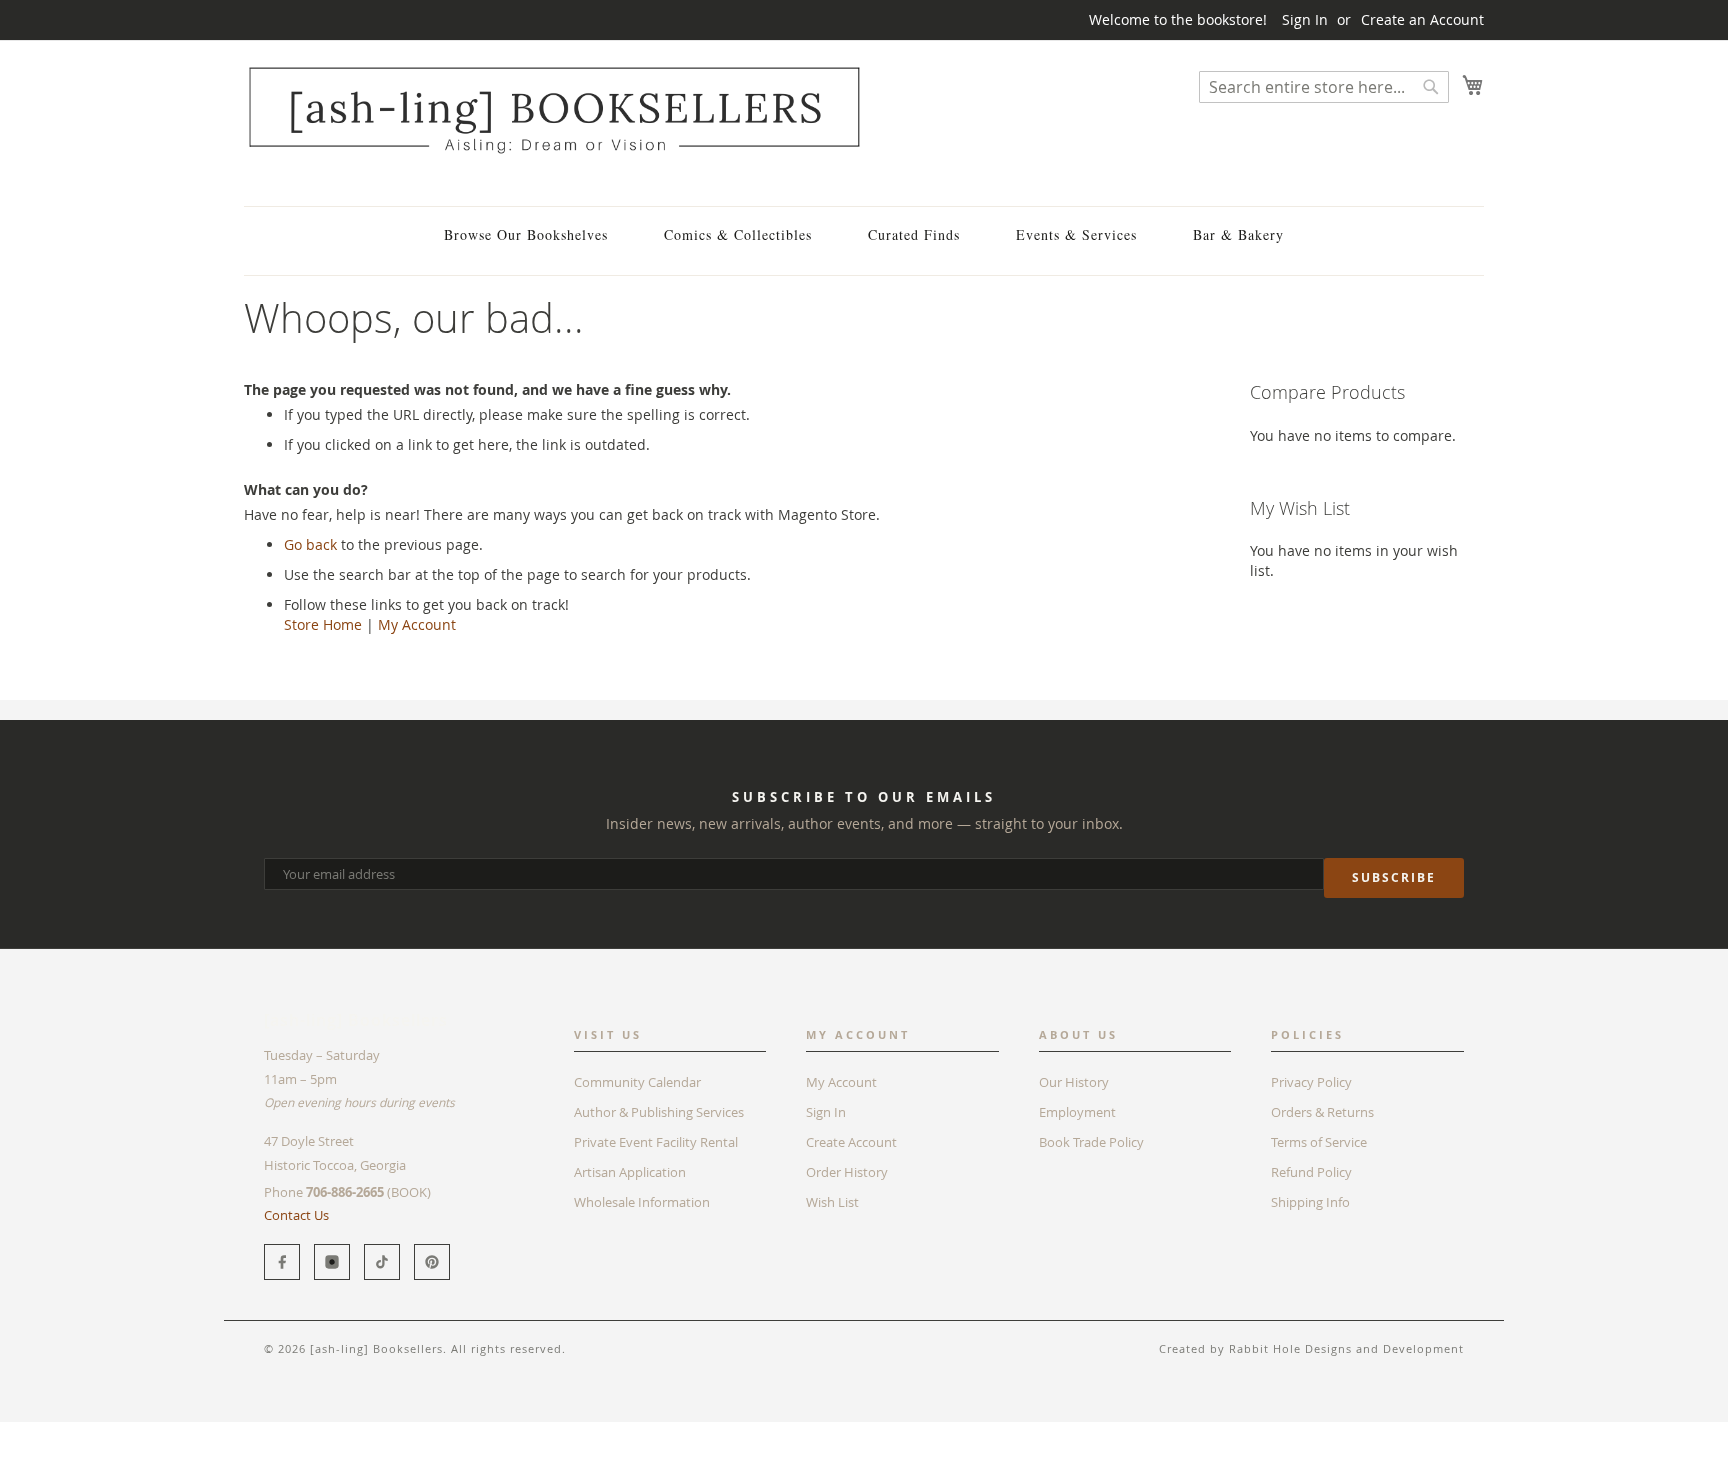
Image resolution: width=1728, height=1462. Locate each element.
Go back (310, 544)
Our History (1074, 1082)
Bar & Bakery (1238, 234)
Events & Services (1076, 234)
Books (263, 1431)
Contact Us (296, 1215)
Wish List (832, 1202)
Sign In (1305, 19)
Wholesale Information (642, 1202)
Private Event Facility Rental (656, 1142)
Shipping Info (1310, 1202)
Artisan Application (630, 1172)
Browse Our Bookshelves (526, 234)
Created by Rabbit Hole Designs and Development (1311, 1348)
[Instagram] (332, 1262)
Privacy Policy (1311, 1082)
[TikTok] (382, 1262)
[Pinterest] (432, 1262)
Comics (323, 1431)
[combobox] (1324, 87)
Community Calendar (637, 1082)
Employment (1077, 1112)
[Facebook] (282, 1262)
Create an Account (1422, 19)
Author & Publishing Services (659, 1112)
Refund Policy (1311, 1172)
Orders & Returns (1322, 1112)
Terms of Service (1319, 1142)
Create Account (851, 1142)
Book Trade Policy (1091, 1142)
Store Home (323, 624)
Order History (847, 1172)
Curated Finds (914, 234)
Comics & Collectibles (738, 234)
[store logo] (554, 109)
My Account (417, 624)
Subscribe (1394, 877)
